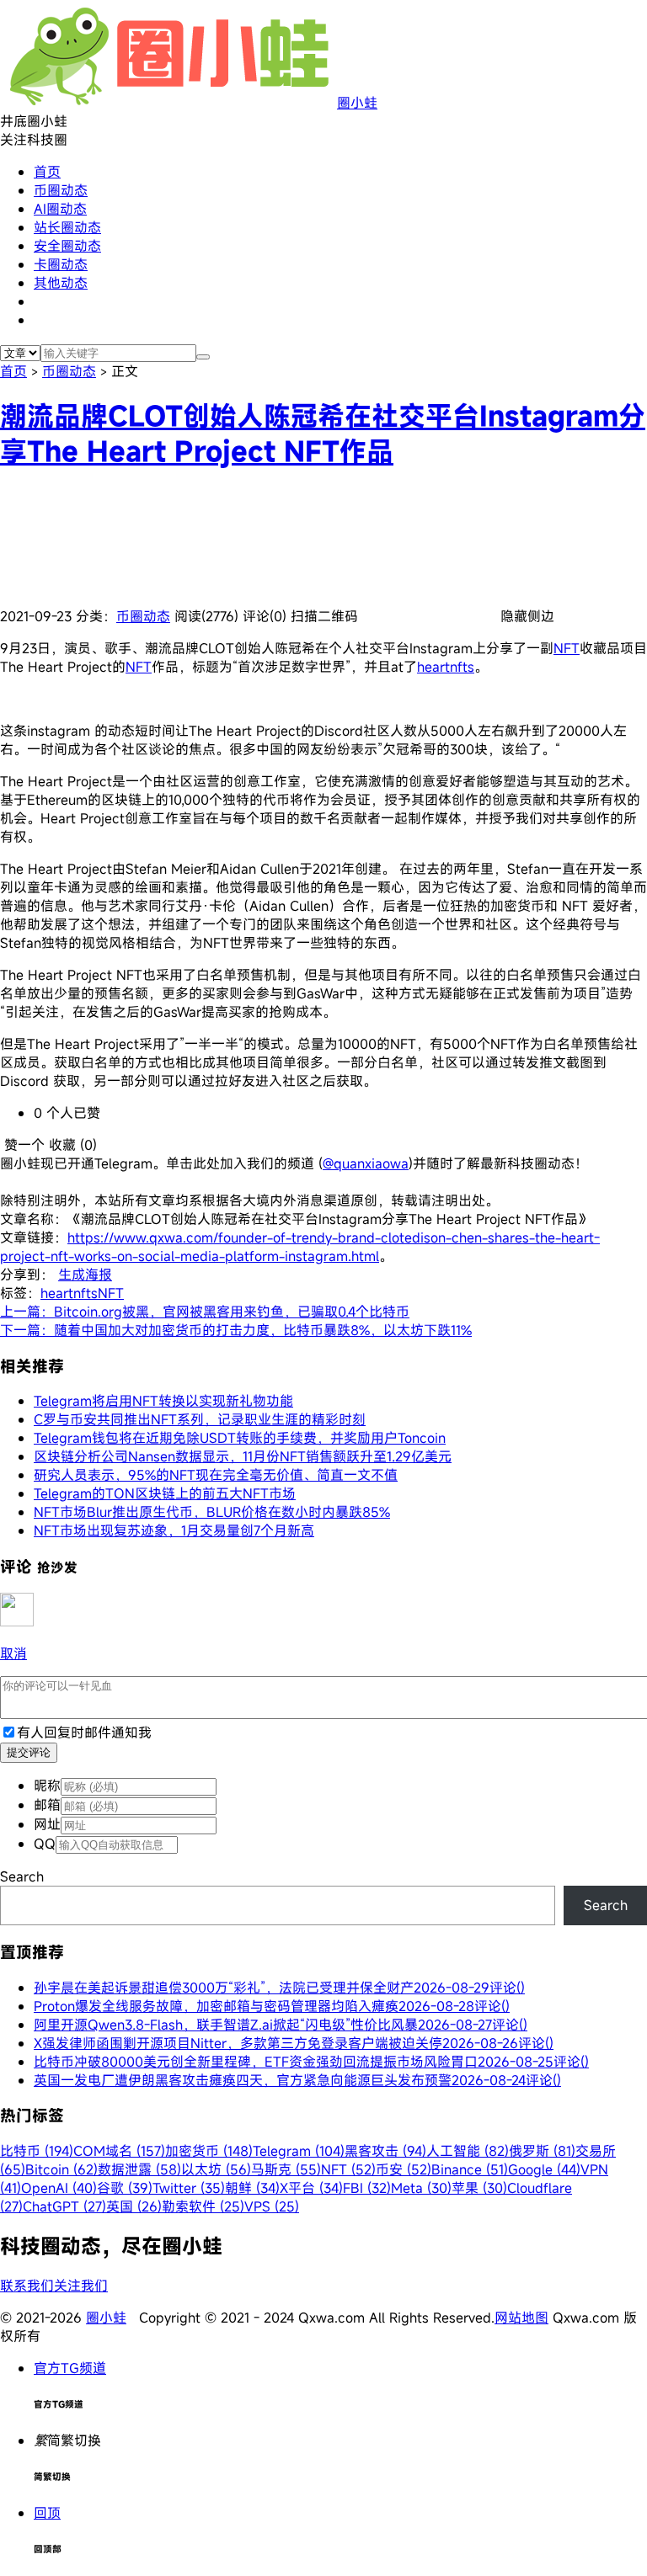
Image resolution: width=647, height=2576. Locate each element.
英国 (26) (134, 2206)
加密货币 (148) (209, 2151)
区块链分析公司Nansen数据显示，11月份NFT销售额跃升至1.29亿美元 (243, 1456)
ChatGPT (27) (64, 2206)
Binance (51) (470, 2169)
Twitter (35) (189, 2188)
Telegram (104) (299, 2151)
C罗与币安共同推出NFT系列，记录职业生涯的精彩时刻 (200, 1419)
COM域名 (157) (119, 2151)
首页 (47, 172)
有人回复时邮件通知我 (84, 1732)
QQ (45, 1844)
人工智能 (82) (468, 2151)
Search (22, 1876)
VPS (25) (272, 2206)
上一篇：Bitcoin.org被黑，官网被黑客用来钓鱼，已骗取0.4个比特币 (205, 1312)
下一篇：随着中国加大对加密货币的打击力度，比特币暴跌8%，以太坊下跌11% (236, 1330)
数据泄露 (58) (139, 2169)
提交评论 (29, 1752)
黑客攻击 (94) (385, 2151)
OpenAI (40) (59, 2188)
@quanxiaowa (366, 1163)
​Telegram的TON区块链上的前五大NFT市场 (165, 1493)
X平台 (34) (311, 2188)
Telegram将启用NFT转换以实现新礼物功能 (163, 1401)
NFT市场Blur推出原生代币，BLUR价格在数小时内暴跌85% (212, 1512)
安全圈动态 (67, 246)
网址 (47, 1824)
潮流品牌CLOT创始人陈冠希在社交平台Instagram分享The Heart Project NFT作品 (323, 434)
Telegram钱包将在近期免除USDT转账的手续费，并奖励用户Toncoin (240, 1438)
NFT (567, 648)
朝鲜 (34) (252, 2188)
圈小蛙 (357, 103)
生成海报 (85, 1275)
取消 (13, 1653)
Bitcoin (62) (61, 2169)
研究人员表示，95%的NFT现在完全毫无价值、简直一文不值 (216, 1475)
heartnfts (446, 667)
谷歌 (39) (125, 2188)
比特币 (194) (37, 2151)
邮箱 (47, 1805)
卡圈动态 (61, 264)
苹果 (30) (479, 2188)
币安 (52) (404, 2169)
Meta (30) (421, 2188)
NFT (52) (348, 2169)
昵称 (47, 1786)
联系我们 (27, 2286)
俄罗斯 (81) (542, 2151)
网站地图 (521, 2318)
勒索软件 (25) (203, 2206)
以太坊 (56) (216, 2169)
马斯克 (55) (286, 2169)
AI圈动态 (60, 209)
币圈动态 (61, 190)
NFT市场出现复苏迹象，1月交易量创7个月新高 (174, 1530)
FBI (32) (367, 2188)
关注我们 (81, 2286)
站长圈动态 (67, 227)
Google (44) (544, 2169)
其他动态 (61, 283)
